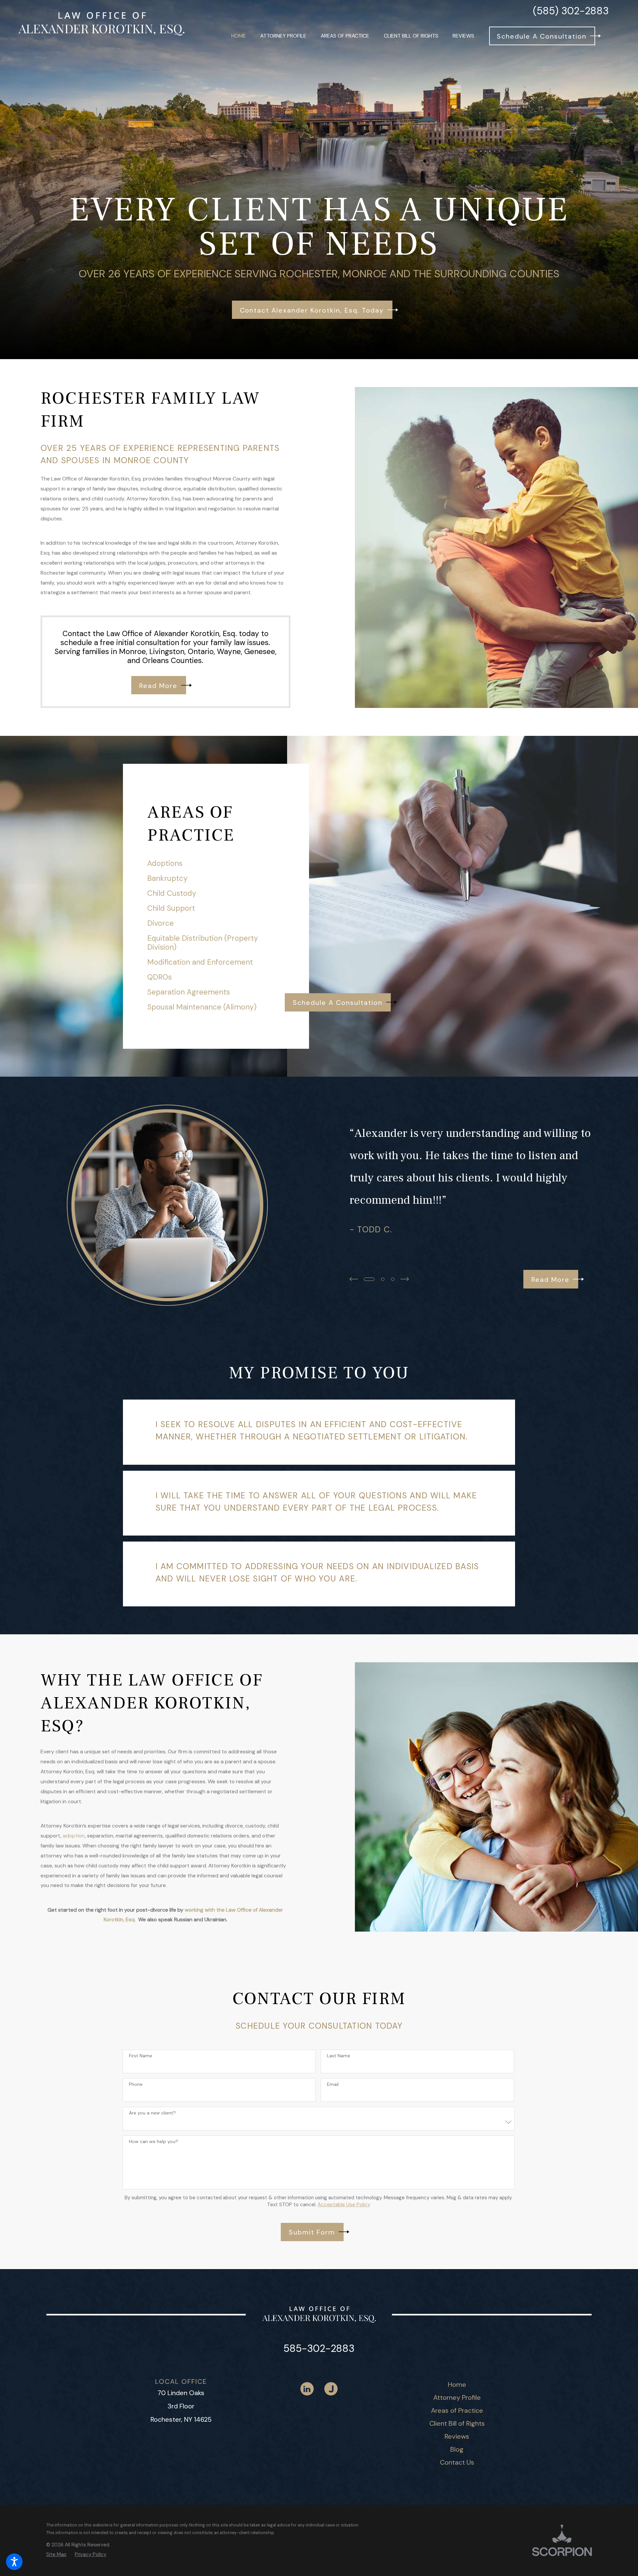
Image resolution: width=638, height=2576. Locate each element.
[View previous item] (354, 1279)
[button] (14, 2562)
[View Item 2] (383, 1279)
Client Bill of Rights (457, 2423)
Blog (457, 2449)
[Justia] (331, 2389)
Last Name (339, 2056)
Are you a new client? (152, 2113)
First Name (141, 2056)
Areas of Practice (457, 2410)
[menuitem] (239, 36)
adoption (74, 1836)
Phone (136, 2084)
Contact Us (457, 2462)
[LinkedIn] (307, 2389)
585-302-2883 (319, 2348)
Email (333, 2084)
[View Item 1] (369, 1279)
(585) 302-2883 (571, 11)
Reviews (457, 2436)
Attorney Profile (457, 2397)
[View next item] (405, 1279)
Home (457, 2384)
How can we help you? (154, 2142)
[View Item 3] (393, 1279)
